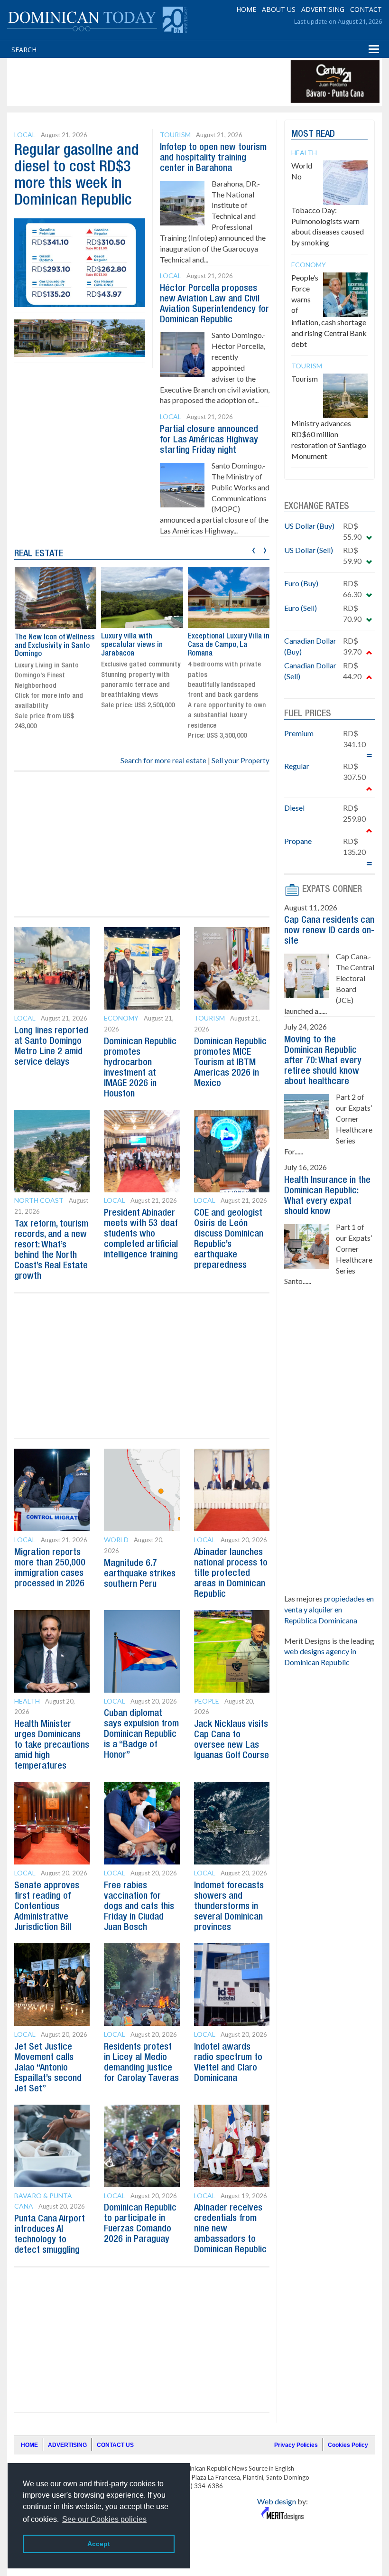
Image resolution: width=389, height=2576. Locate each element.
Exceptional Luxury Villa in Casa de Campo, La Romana (229, 645)
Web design (277, 2501)
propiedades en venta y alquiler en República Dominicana (329, 1609)
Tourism (175, 135)
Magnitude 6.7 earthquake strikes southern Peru (140, 1574)
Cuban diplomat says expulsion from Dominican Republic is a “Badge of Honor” (141, 1734)
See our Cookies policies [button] (104, 2519)
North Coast (39, 1200)
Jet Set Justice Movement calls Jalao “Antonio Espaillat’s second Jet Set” (48, 2068)
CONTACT (366, 9)
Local (25, 135)
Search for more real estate (163, 760)
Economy (121, 1018)
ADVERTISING (323, 9)
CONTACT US (115, 2445)
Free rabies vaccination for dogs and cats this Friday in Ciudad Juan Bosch (139, 1907)
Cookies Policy (348, 2445)
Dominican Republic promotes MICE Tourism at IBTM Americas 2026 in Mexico (230, 1063)
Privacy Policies (296, 2445)
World (116, 1540)
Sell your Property (241, 760)
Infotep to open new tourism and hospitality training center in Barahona (213, 158)
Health (27, 1701)
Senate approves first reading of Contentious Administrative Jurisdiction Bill (47, 1907)
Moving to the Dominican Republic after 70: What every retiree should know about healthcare (323, 1061)
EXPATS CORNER (332, 890)
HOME (246, 9)
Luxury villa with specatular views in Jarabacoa (132, 645)
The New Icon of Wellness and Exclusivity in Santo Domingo (55, 646)
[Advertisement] (182, 82)
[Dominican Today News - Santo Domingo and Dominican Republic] (97, 19)
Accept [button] (99, 2544)
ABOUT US (279, 9)
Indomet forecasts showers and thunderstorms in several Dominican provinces (229, 1907)
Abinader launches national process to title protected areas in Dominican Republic (231, 1574)
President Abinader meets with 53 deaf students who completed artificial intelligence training (141, 1234)
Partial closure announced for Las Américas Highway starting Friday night (209, 440)
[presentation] (254, 549)
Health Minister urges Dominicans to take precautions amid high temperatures (52, 1745)
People (207, 1701)
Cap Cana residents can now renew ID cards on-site (329, 931)
